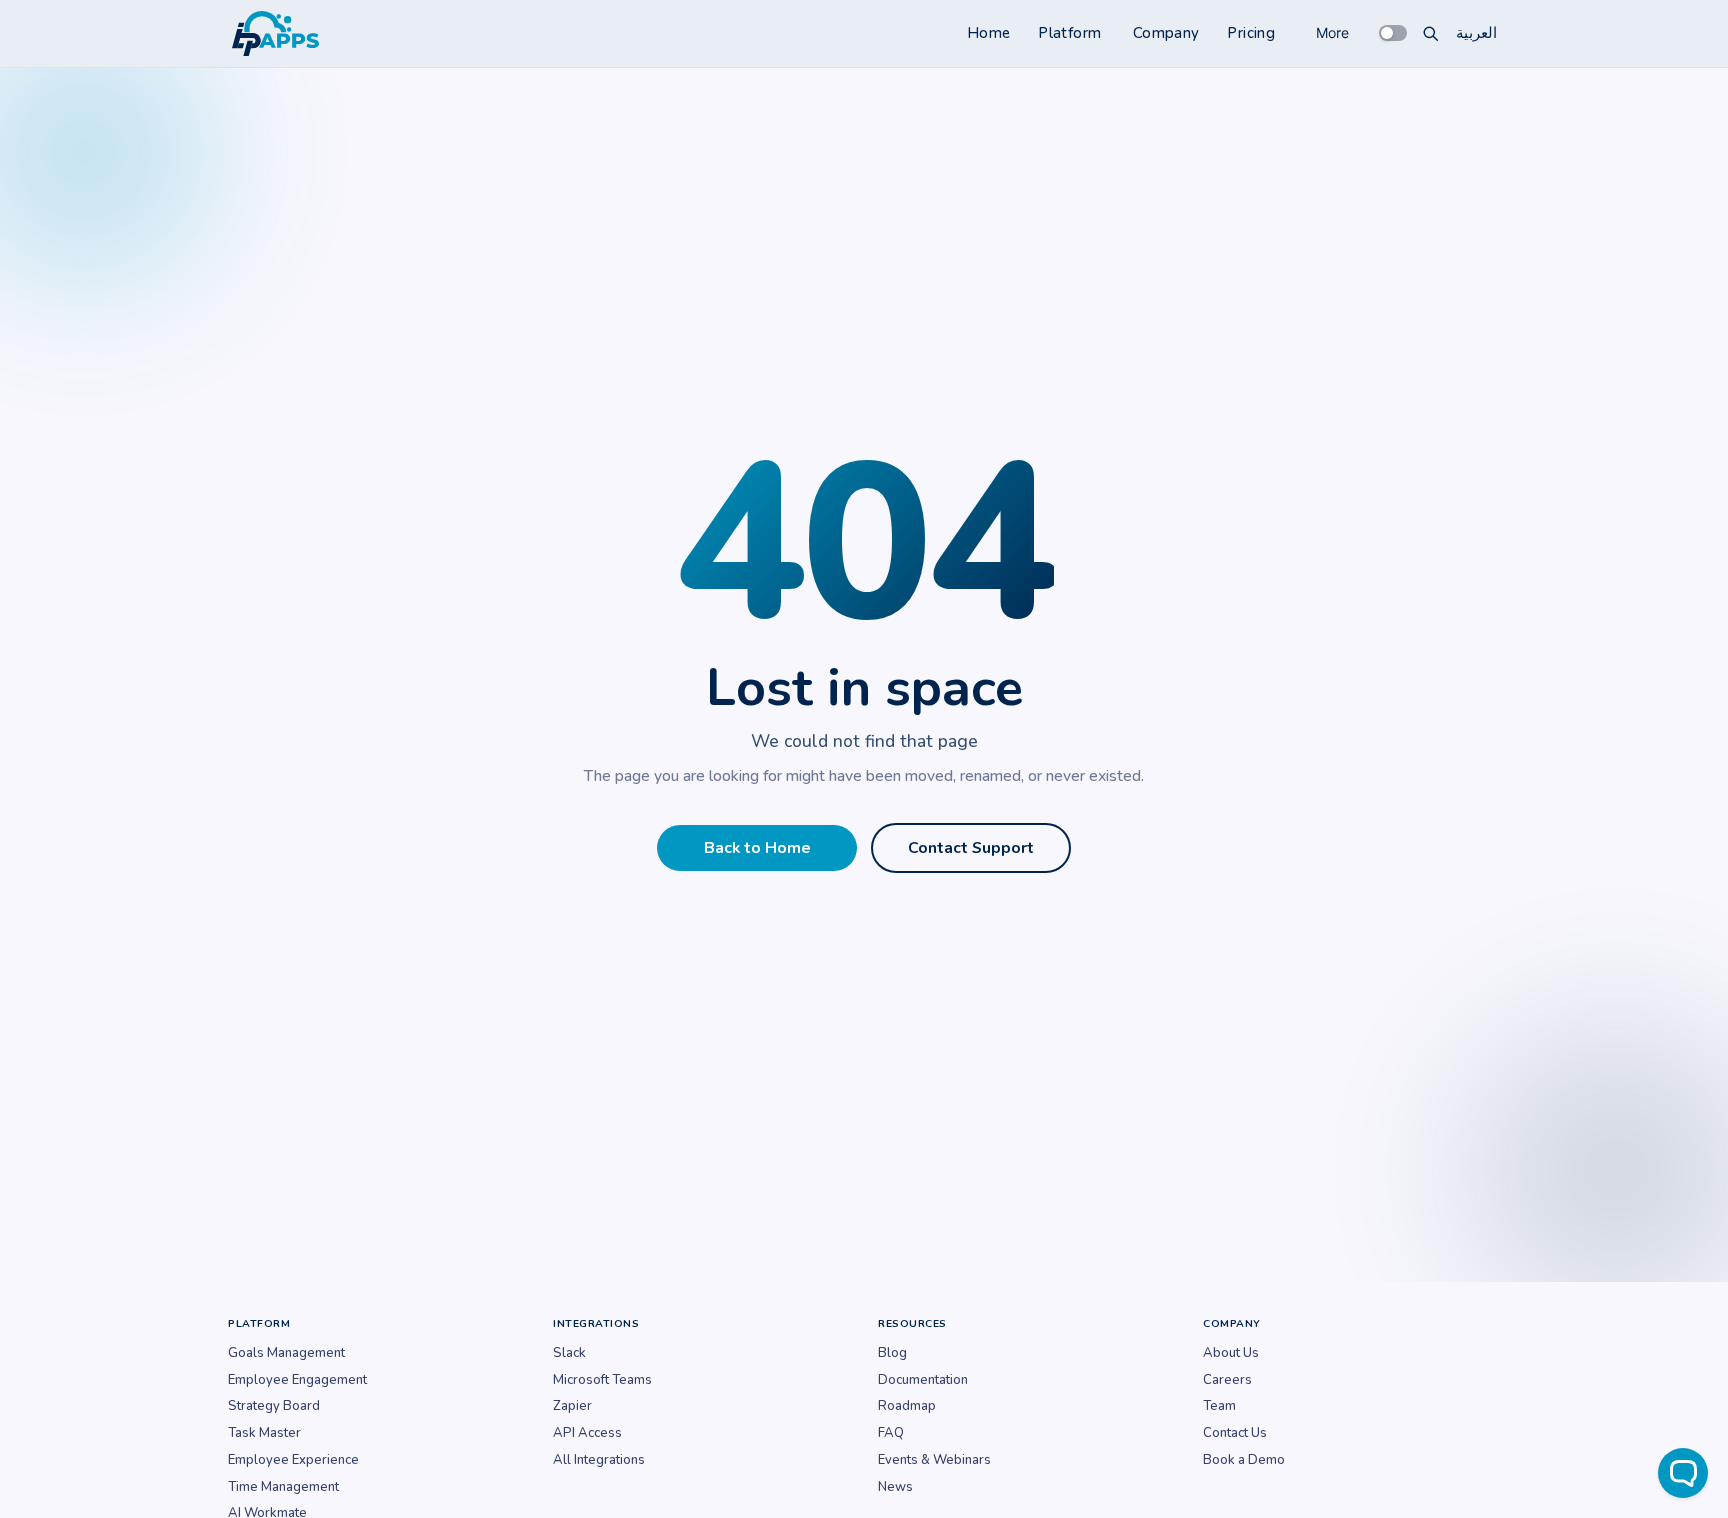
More (1332, 32)
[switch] (1393, 33)
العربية (1476, 33)
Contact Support (971, 848)
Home (989, 33)
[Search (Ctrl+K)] (1431, 33)
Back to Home (757, 848)
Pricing (1251, 33)
